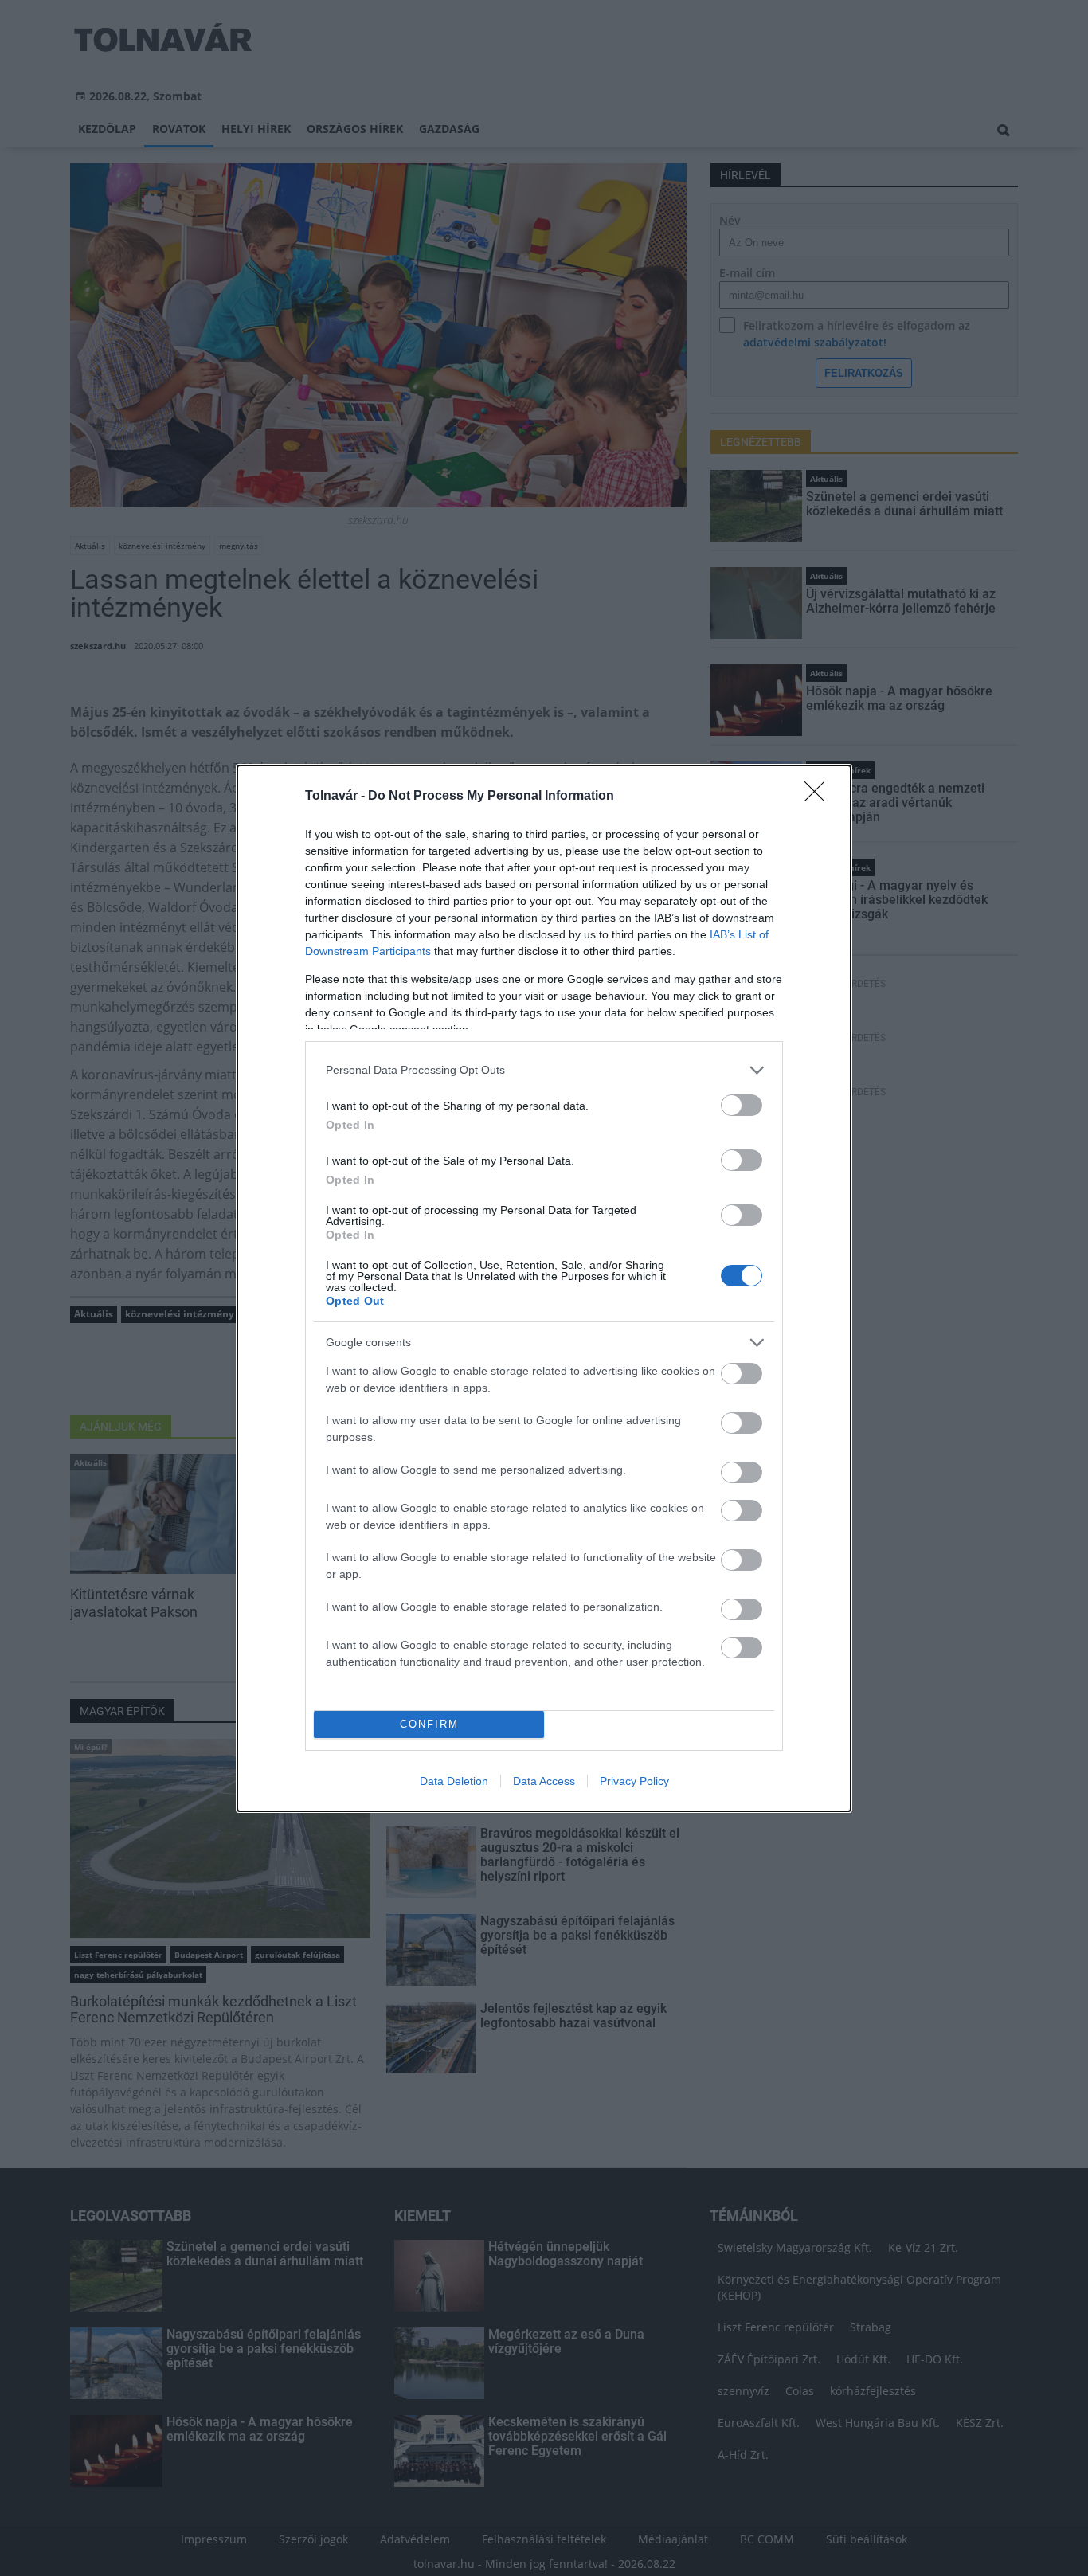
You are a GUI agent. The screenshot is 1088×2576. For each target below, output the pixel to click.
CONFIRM (429, 1724)
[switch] (742, 1105)
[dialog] (544, 1288)
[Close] (820, 797)
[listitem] (544, 1070)
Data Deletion (454, 1781)
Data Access (544, 1781)
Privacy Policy (634, 1781)
